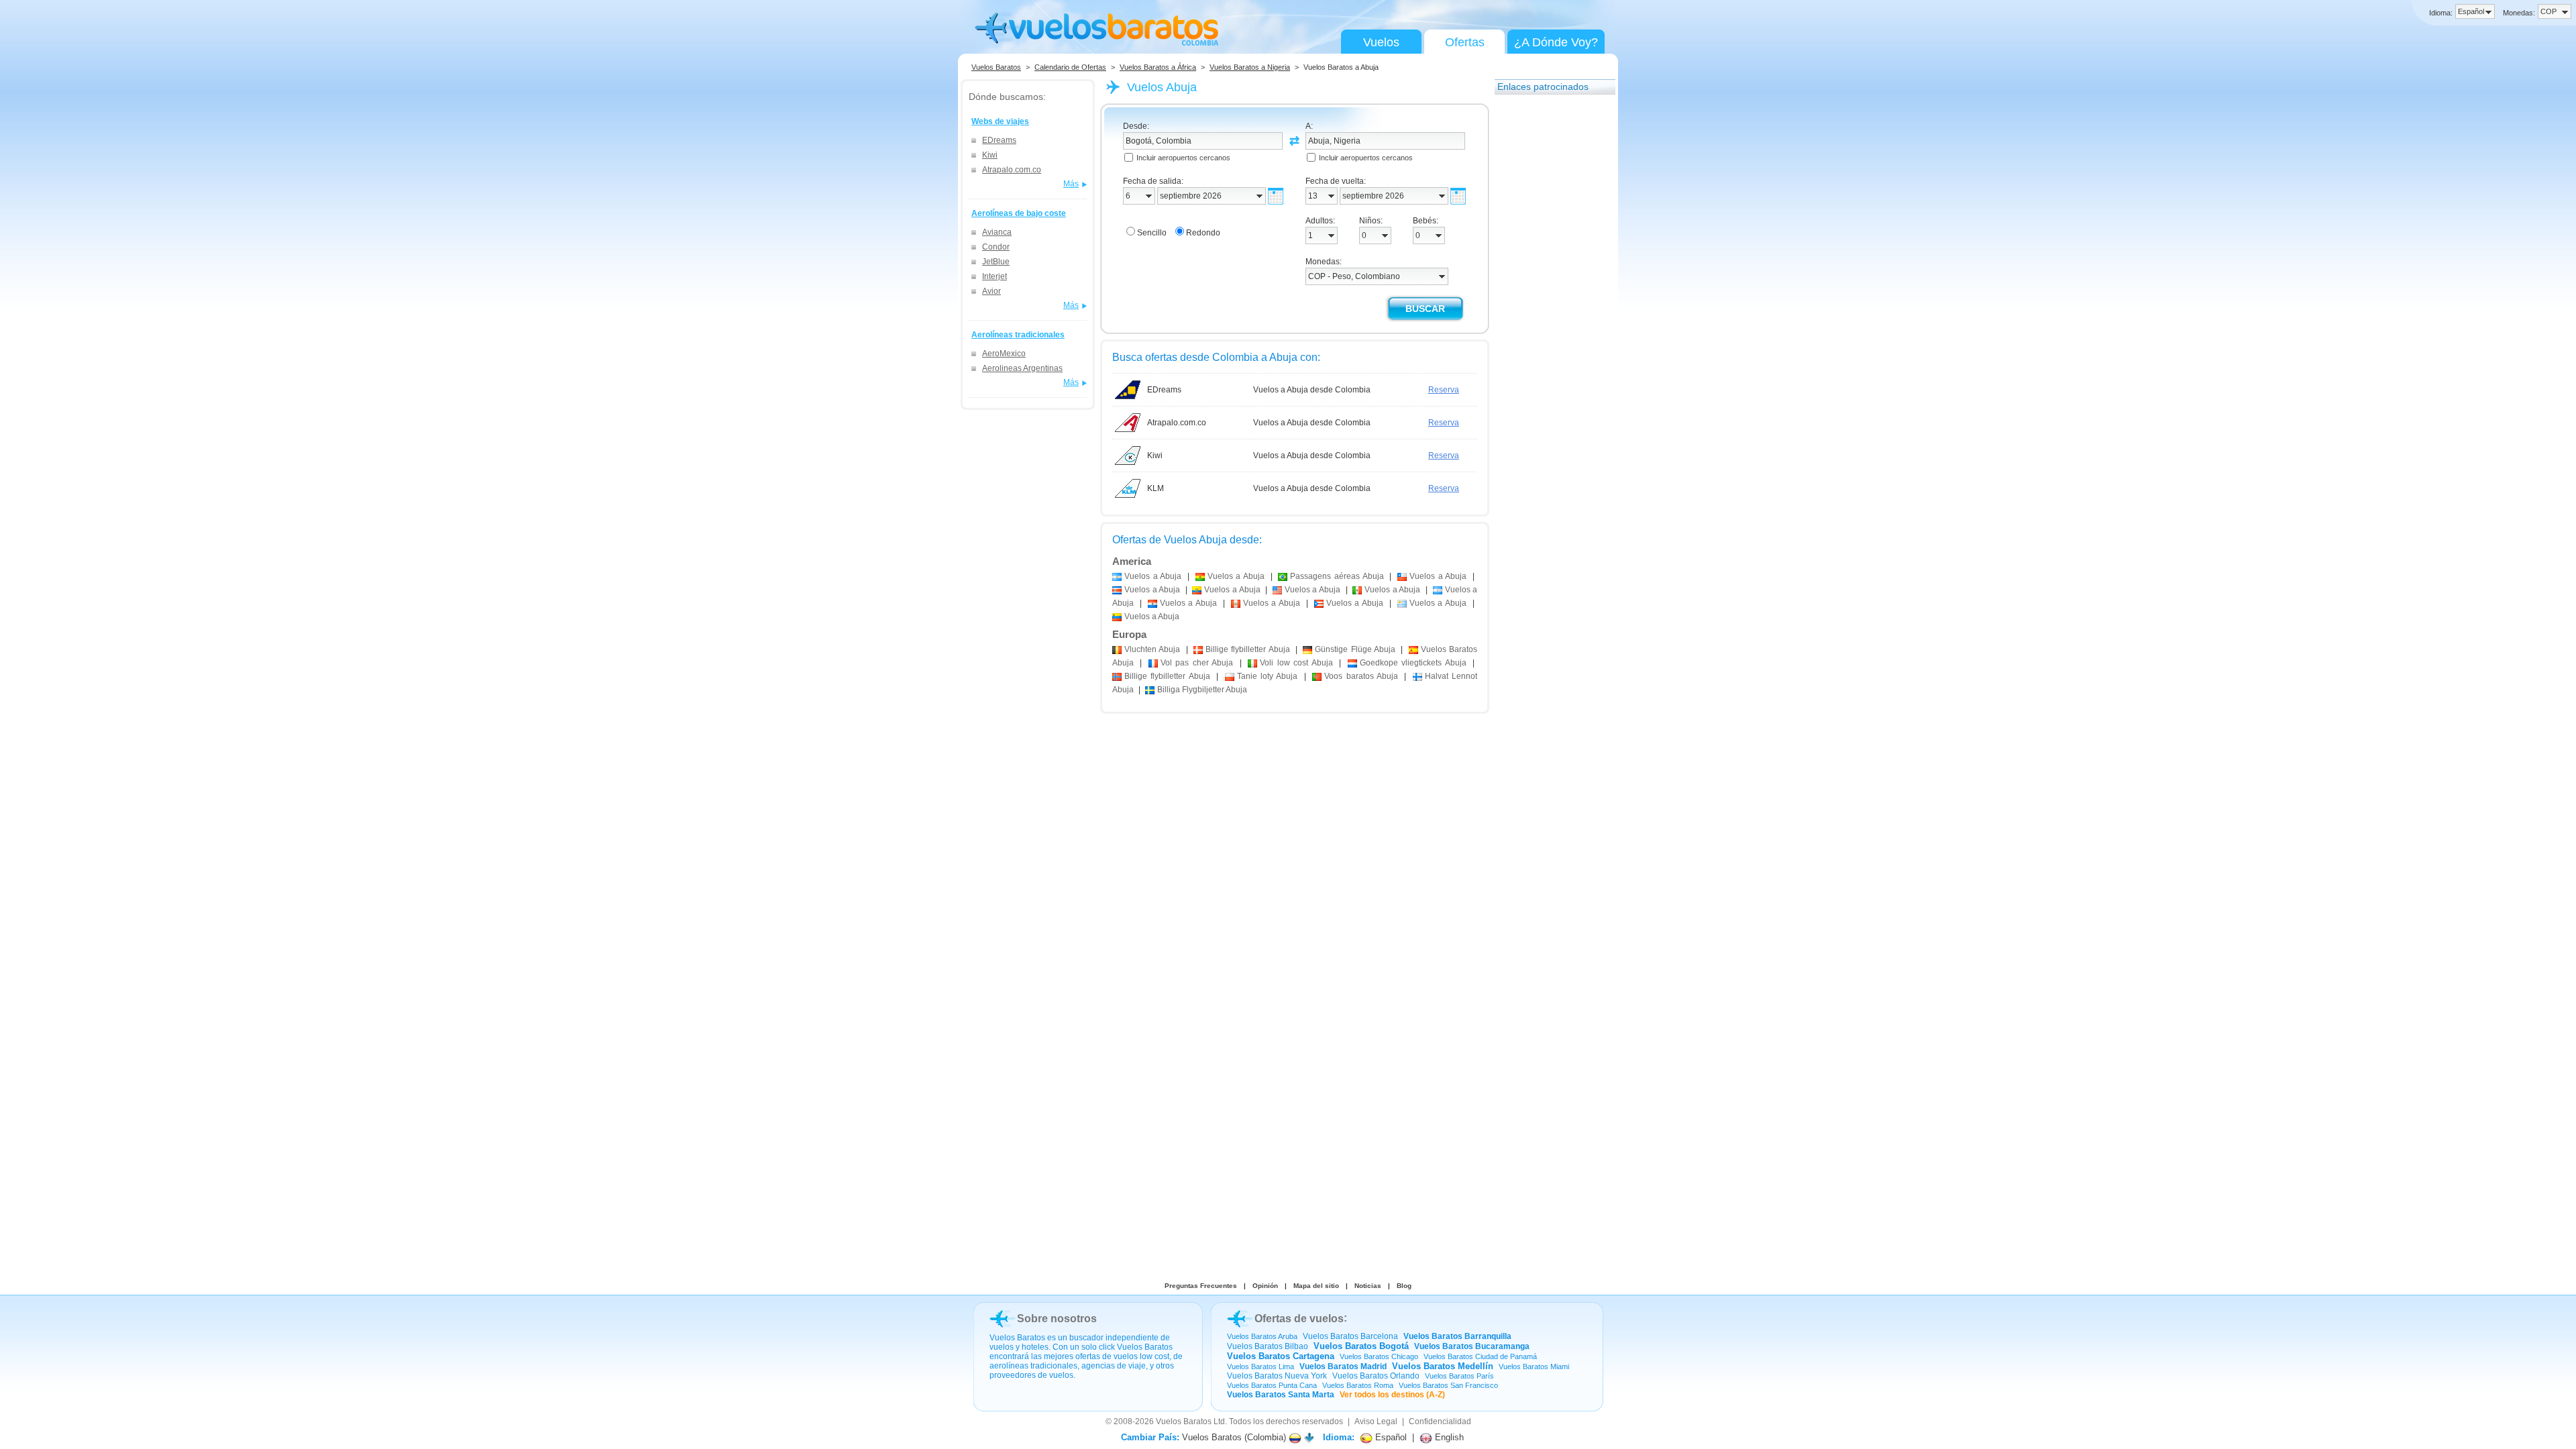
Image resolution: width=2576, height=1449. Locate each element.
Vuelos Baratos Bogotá (1361, 1346)
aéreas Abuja (1337, 576)
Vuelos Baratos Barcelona (1350, 1336)
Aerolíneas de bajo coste (1019, 213)
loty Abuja (1268, 676)
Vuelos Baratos (996, 67)
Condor (996, 247)
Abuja (1152, 649)
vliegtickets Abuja (1413, 663)
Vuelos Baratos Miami (1534, 1366)
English (1448, 1437)
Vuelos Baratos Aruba (1262, 1336)
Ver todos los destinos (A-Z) (1392, 1395)
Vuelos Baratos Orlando (1376, 1376)
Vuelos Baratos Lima (1260, 1366)
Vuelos (1381, 42)
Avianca (997, 232)
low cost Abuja (1296, 663)
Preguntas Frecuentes (1201, 1286)
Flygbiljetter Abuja (1202, 690)
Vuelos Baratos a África (1158, 67)
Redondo (1203, 233)
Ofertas (1465, 42)
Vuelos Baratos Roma (1358, 1385)
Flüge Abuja (1355, 649)
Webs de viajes (1000, 121)
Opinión (1265, 1286)
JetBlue (996, 262)
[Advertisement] (1548, 304)
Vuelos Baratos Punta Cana (1272, 1385)
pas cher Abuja (1197, 663)
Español (1390, 1437)
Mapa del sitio (1316, 1286)
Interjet (995, 276)
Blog (1404, 1286)
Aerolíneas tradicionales (1018, 335)
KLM (1156, 488)
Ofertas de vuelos (1299, 1319)
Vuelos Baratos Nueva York (1277, 1376)
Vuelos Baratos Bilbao (1268, 1346)
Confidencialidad (1440, 1421)
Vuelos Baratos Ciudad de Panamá (1480, 1356)
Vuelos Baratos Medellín (1443, 1366)
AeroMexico (1004, 354)
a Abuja (1153, 576)
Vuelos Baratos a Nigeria (1250, 67)
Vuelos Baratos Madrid (1343, 1366)
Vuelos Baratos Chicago (1379, 1356)
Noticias (1368, 1286)
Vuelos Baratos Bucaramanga (1472, 1346)
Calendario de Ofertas (1070, 67)
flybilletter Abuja (1248, 649)
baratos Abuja (1361, 676)
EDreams (999, 140)
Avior (991, 291)
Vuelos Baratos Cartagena (1281, 1356)
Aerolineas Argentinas (1022, 368)
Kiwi (990, 155)
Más (1071, 184)
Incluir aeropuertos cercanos (1183, 158)
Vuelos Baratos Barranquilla (1457, 1336)
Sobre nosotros (1057, 1319)
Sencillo (1152, 233)
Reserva (1444, 390)
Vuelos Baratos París (1459, 1376)
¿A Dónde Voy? (1556, 42)
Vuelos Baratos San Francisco (1448, 1385)
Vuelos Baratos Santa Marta (1281, 1395)
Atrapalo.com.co (1012, 170)
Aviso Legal (1376, 1421)
